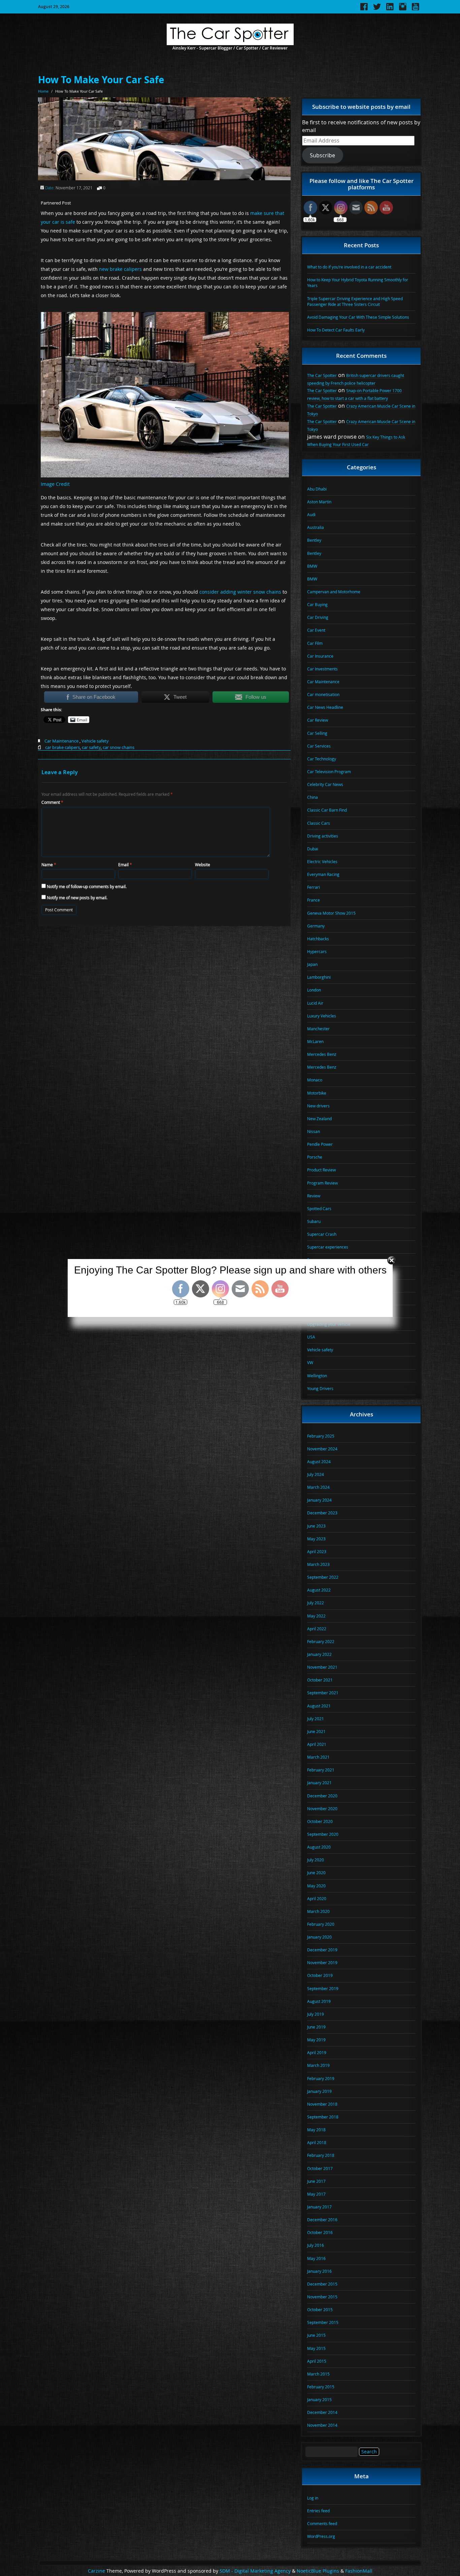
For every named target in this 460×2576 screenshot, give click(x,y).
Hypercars (317, 951)
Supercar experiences (328, 1247)
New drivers (318, 1106)
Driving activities (323, 836)
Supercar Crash (322, 1234)
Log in (313, 2498)
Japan (312, 964)
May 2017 (316, 2194)
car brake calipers (62, 747)
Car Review (318, 720)
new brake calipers (120, 269)
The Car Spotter (322, 375)
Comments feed (322, 2523)
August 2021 (319, 1706)
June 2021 (316, 1731)
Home (43, 91)
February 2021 (321, 1770)
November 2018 (322, 2104)
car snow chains (119, 747)
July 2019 (316, 2014)
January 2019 (319, 2091)
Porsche (315, 1157)
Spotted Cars (319, 1208)
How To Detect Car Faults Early (336, 330)
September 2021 (323, 1693)
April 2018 (317, 2142)
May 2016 (316, 2258)
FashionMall (359, 2571)
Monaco (315, 1080)
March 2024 (318, 1487)
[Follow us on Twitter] (377, 9)
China (313, 797)
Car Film (315, 643)
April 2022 (317, 1629)
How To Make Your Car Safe (101, 80)
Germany (316, 926)
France (314, 900)
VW (310, 1362)
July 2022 (316, 1603)
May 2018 (316, 2130)
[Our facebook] (364, 9)
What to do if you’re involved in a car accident (349, 267)
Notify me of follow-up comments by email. (87, 886)
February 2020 (321, 1924)
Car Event (316, 630)
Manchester (318, 1029)
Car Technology (322, 759)
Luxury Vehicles (322, 1016)
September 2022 (323, 1577)
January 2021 (319, 1783)
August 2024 (319, 1462)
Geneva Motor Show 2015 (331, 913)
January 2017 (319, 2207)
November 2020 (322, 1809)
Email (125, 865)
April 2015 (317, 2361)
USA (311, 1337)
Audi (311, 514)
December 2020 (322, 1796)
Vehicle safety (95, 741)
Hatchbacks (318, 939)
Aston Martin (319, 502)
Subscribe (322, 155)
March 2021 (318, 1757)
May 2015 (316, 2348)
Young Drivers (320, 1388)
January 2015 (319, 2399)
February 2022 (321, 1641)
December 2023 (322, 1513)
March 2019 (318, 2065)
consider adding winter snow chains (240, 592)
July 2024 (316, 1474)
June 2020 (316, 1873)
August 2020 (319, 1847)
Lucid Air (315, 1003)
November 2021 (322, 1667)
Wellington (317, 1376)
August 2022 (319, 1590)
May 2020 (316, 1886)
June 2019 (316, 2027)
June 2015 (316, 2335)
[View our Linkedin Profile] (390, 9)
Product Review (321, 1170)
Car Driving (318, 617)
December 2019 (322, 1950)
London (314, 990)
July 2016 (316, 2245)
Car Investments (322, 669)
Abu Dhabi (317, 489)
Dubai (313, 849)
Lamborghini (319, 977)
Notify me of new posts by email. (77, 898)
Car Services (319, 746)
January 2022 (319, 1654)
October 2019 (320, 1975)
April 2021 (317, 1744)
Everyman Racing (323, 874)
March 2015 (318, 2374)
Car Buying (317, 604)
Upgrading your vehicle (329, 1324)
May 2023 (316, 1539)
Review (314, 1196)
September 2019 (323, 1988)
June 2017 (316, 2181)
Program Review (322, 1183)
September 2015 (323, 2322)
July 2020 (316, 1860)
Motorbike (317, 1093)
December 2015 (322, 2284)
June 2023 (316, 1526)
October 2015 (320, 2310)
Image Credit (55, 484)
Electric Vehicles (322, 861)
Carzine (97, 2571)
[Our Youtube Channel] (416, 9)
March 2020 (318, 1911)
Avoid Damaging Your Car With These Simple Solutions (358, 317)
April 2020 (317, 1898)
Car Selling (317, 733)
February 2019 (321, 2078)
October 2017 (320, 2168)
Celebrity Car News (325, 784)
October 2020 (320, 1821)
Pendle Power (320, 1144)
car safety (91, 747)
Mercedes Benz (322, 1054)
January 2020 (319, 1937)
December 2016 (322, 2220)
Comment (52, 802)
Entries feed (318, 2511)
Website (203, 865)
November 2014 (322, 2425)
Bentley (314, 540)
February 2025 (321, 1436)
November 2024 (322, 1449)
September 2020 (323, 1834)
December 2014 (322, 2412)
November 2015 (322, 2297)
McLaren (315, 1041)
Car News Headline (325, 707)
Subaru (314, 1221)
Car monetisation (323, 694)
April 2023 (317, 1551)
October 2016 (320, 2232)
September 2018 (323, 2117)
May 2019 (316, 2040)
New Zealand (319, 1119)
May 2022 (316, 1616)
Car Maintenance (61, 741)
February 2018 (321, 2155)
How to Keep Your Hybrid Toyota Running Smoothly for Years (358, 282)
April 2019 (317, 2052)
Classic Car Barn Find (327, 810)
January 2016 (319, 2271)
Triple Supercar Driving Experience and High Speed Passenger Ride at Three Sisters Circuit (355, 301)
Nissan (314, 1131)
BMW (312, 566)
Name (49, 865)
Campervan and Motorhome (334, 592)
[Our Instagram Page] (403, 9)
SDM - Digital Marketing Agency (255, 2571)
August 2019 (319, 2001)
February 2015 (321, 2387)
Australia (316, 527)
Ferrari (314, 887)
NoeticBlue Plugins (318, 2571)
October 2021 (320, 1680)
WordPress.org (321, 2536)
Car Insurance (320, 656)
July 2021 (316, 1719)
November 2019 (322, 1962)
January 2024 (319, 1500)
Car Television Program (329, 772)
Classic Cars (319, 823)
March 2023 (318, 1564)
